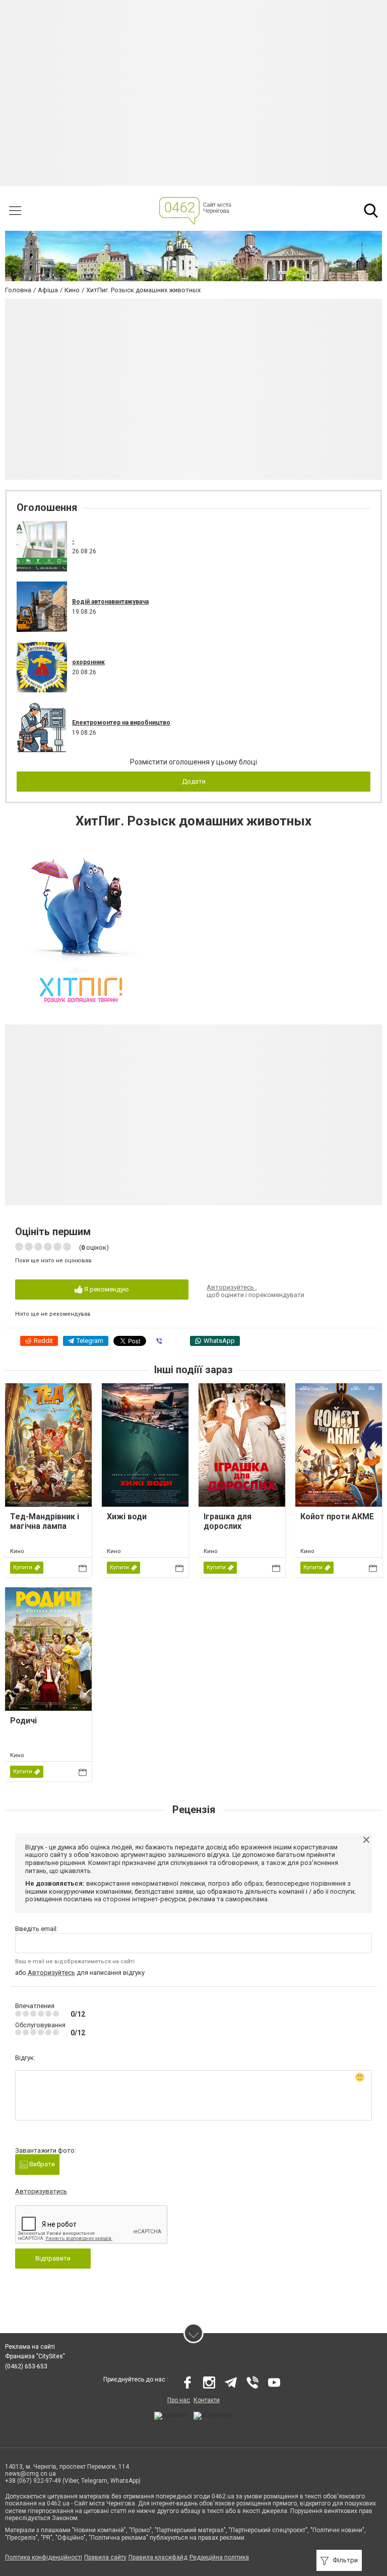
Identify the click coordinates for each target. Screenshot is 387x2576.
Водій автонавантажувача (110, 602)
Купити (23, 1567)
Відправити (53, 2258)
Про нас (179, 2400)
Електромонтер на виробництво (121, 723)
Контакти (207, 2400)
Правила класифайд (158, 2557)
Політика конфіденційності (44, 2557)
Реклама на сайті (30, 2347)
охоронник (88, 662)
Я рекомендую (106, 1289)
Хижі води (127, 1517)
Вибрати (41, 2164)
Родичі (23, 1721)
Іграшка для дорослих (228, 1521)
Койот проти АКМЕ (337, 1517)
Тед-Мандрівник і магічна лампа (45, 1521)
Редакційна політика (219, 2557)
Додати (194, 781)
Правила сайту (105, 2557)
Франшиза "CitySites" (35, 2356)
